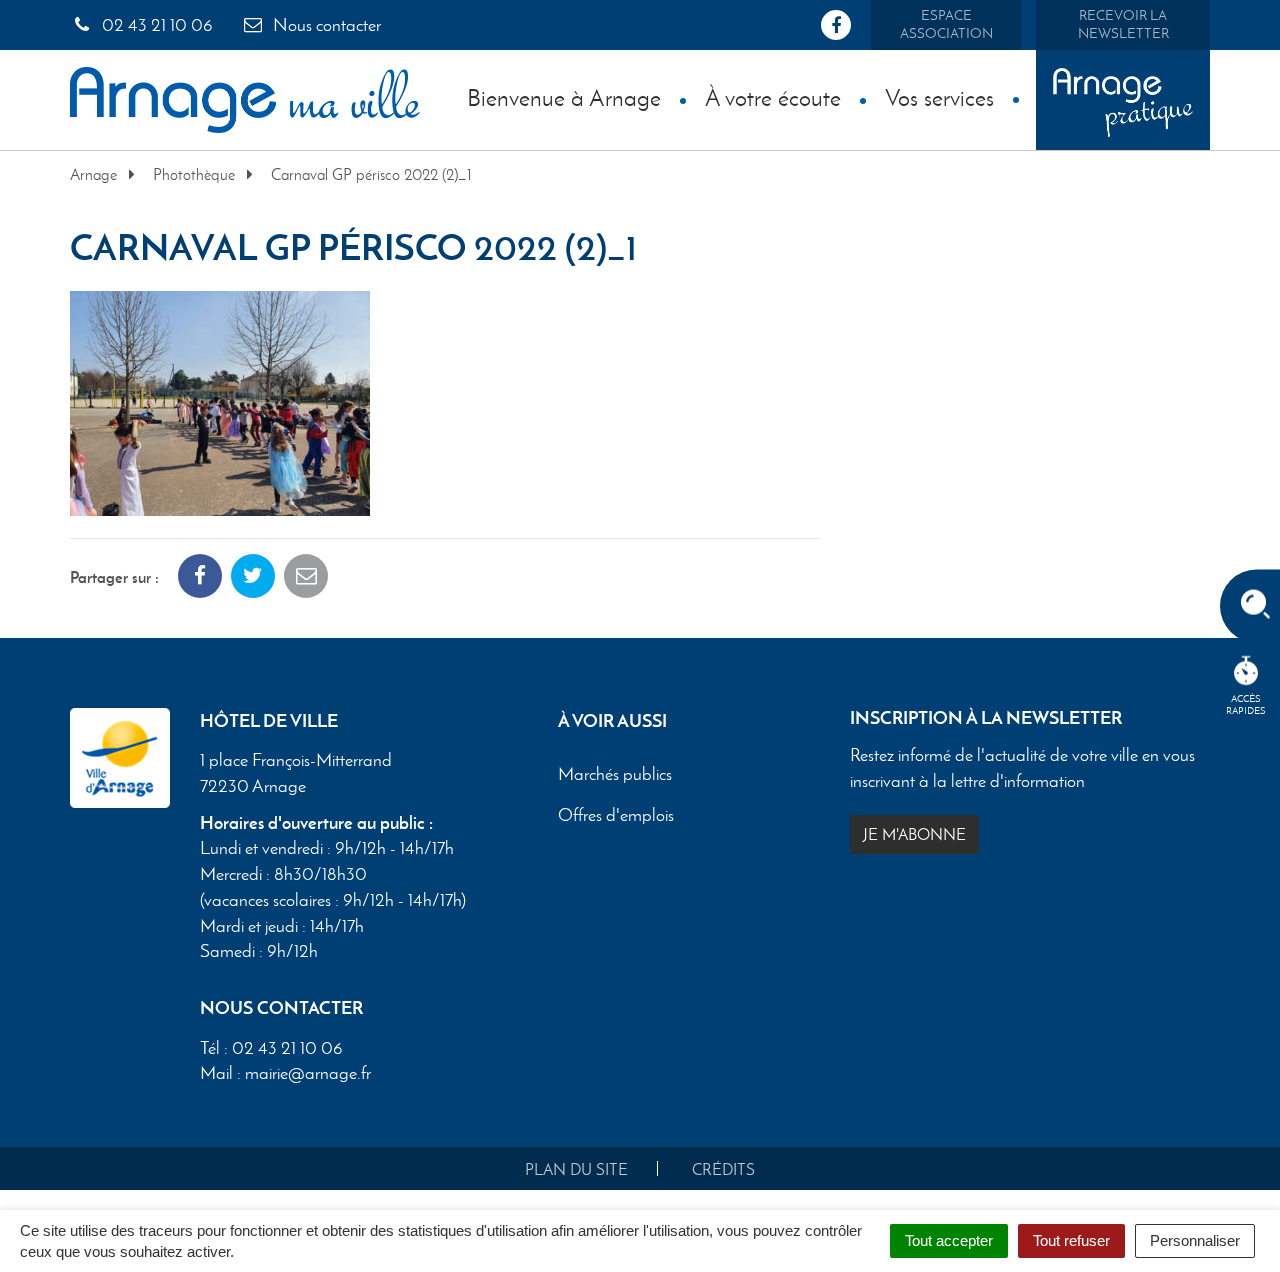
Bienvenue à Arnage (564, 97)
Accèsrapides (1246, 704)
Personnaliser (1195, 1240)
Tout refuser (1071, 1240)
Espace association (946, 24)
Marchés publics (615, 775)
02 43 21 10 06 (155, 25)
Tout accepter (949, 1240)
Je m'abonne (914, 834)
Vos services (939, 97)
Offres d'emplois (616, 816)
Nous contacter (325, 25)
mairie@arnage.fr (308, 1073)
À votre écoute (773, 97)
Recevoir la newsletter (1123, 24)
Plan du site (576, 1169)
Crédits (723, 1169)
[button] (220, 400)
